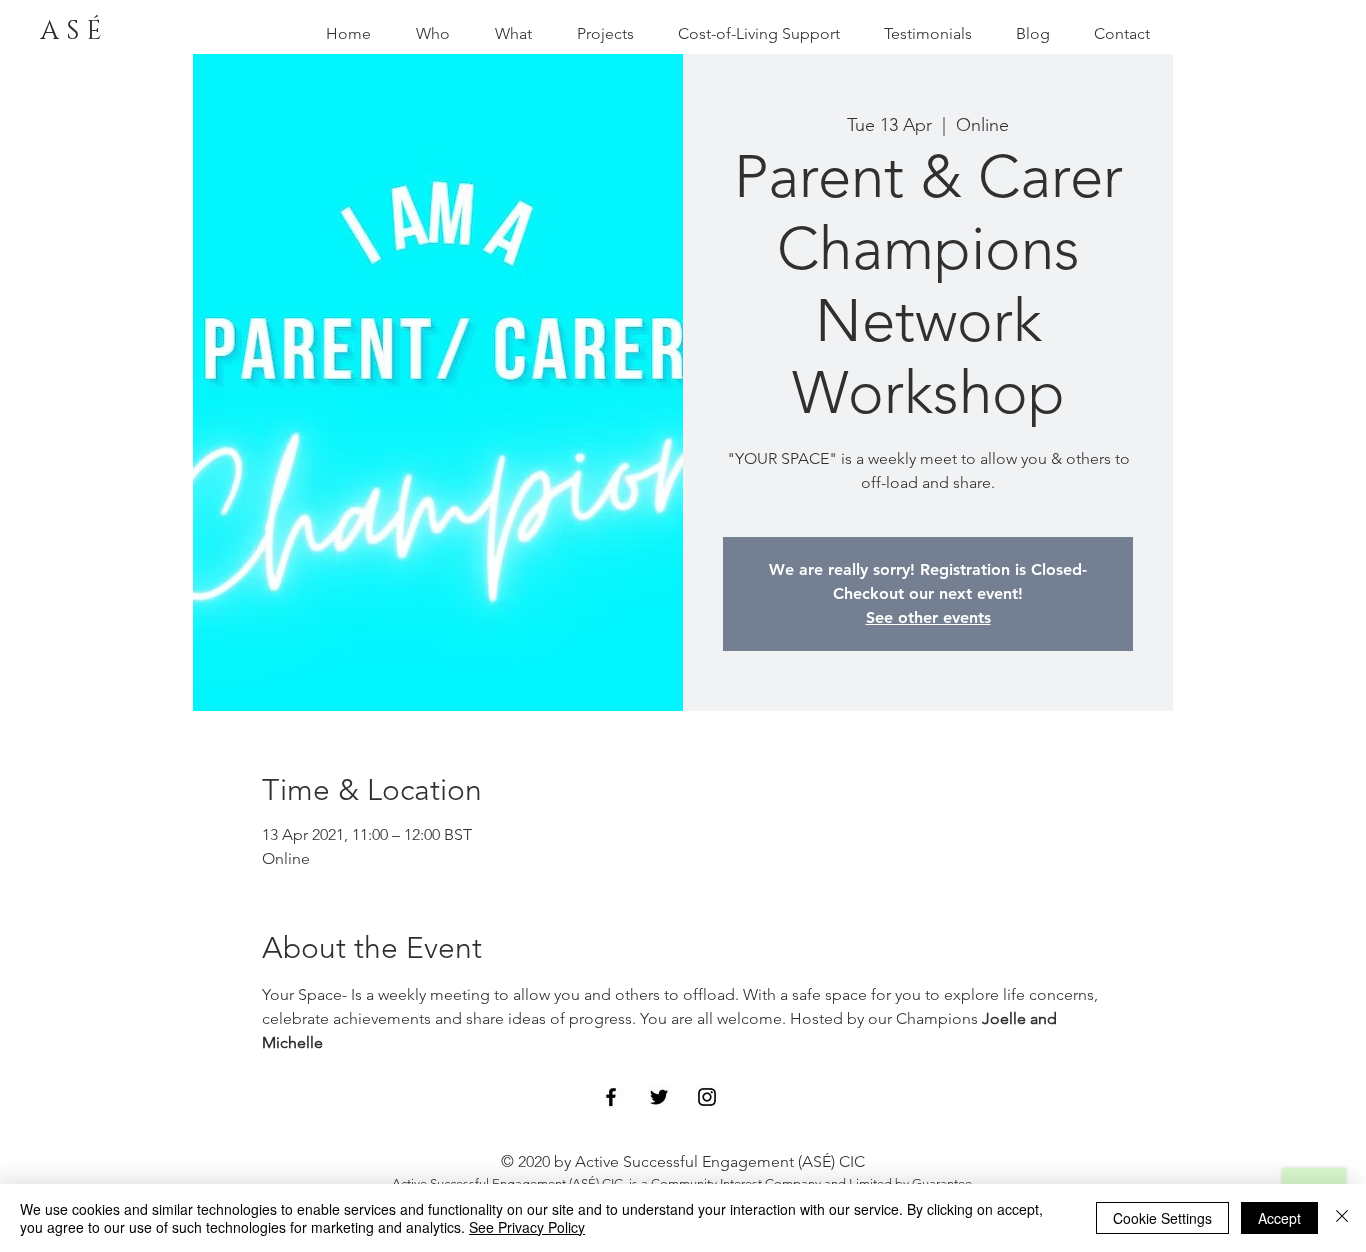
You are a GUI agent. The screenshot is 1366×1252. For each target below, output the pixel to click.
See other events (928, 617)
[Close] (1342, 1218)
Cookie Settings (1162, 1218)
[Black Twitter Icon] (659, 1097)
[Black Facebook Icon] (611, 1097)
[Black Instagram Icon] (707, 1097)
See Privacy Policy (527, 1227)
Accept (1279, 1218)
